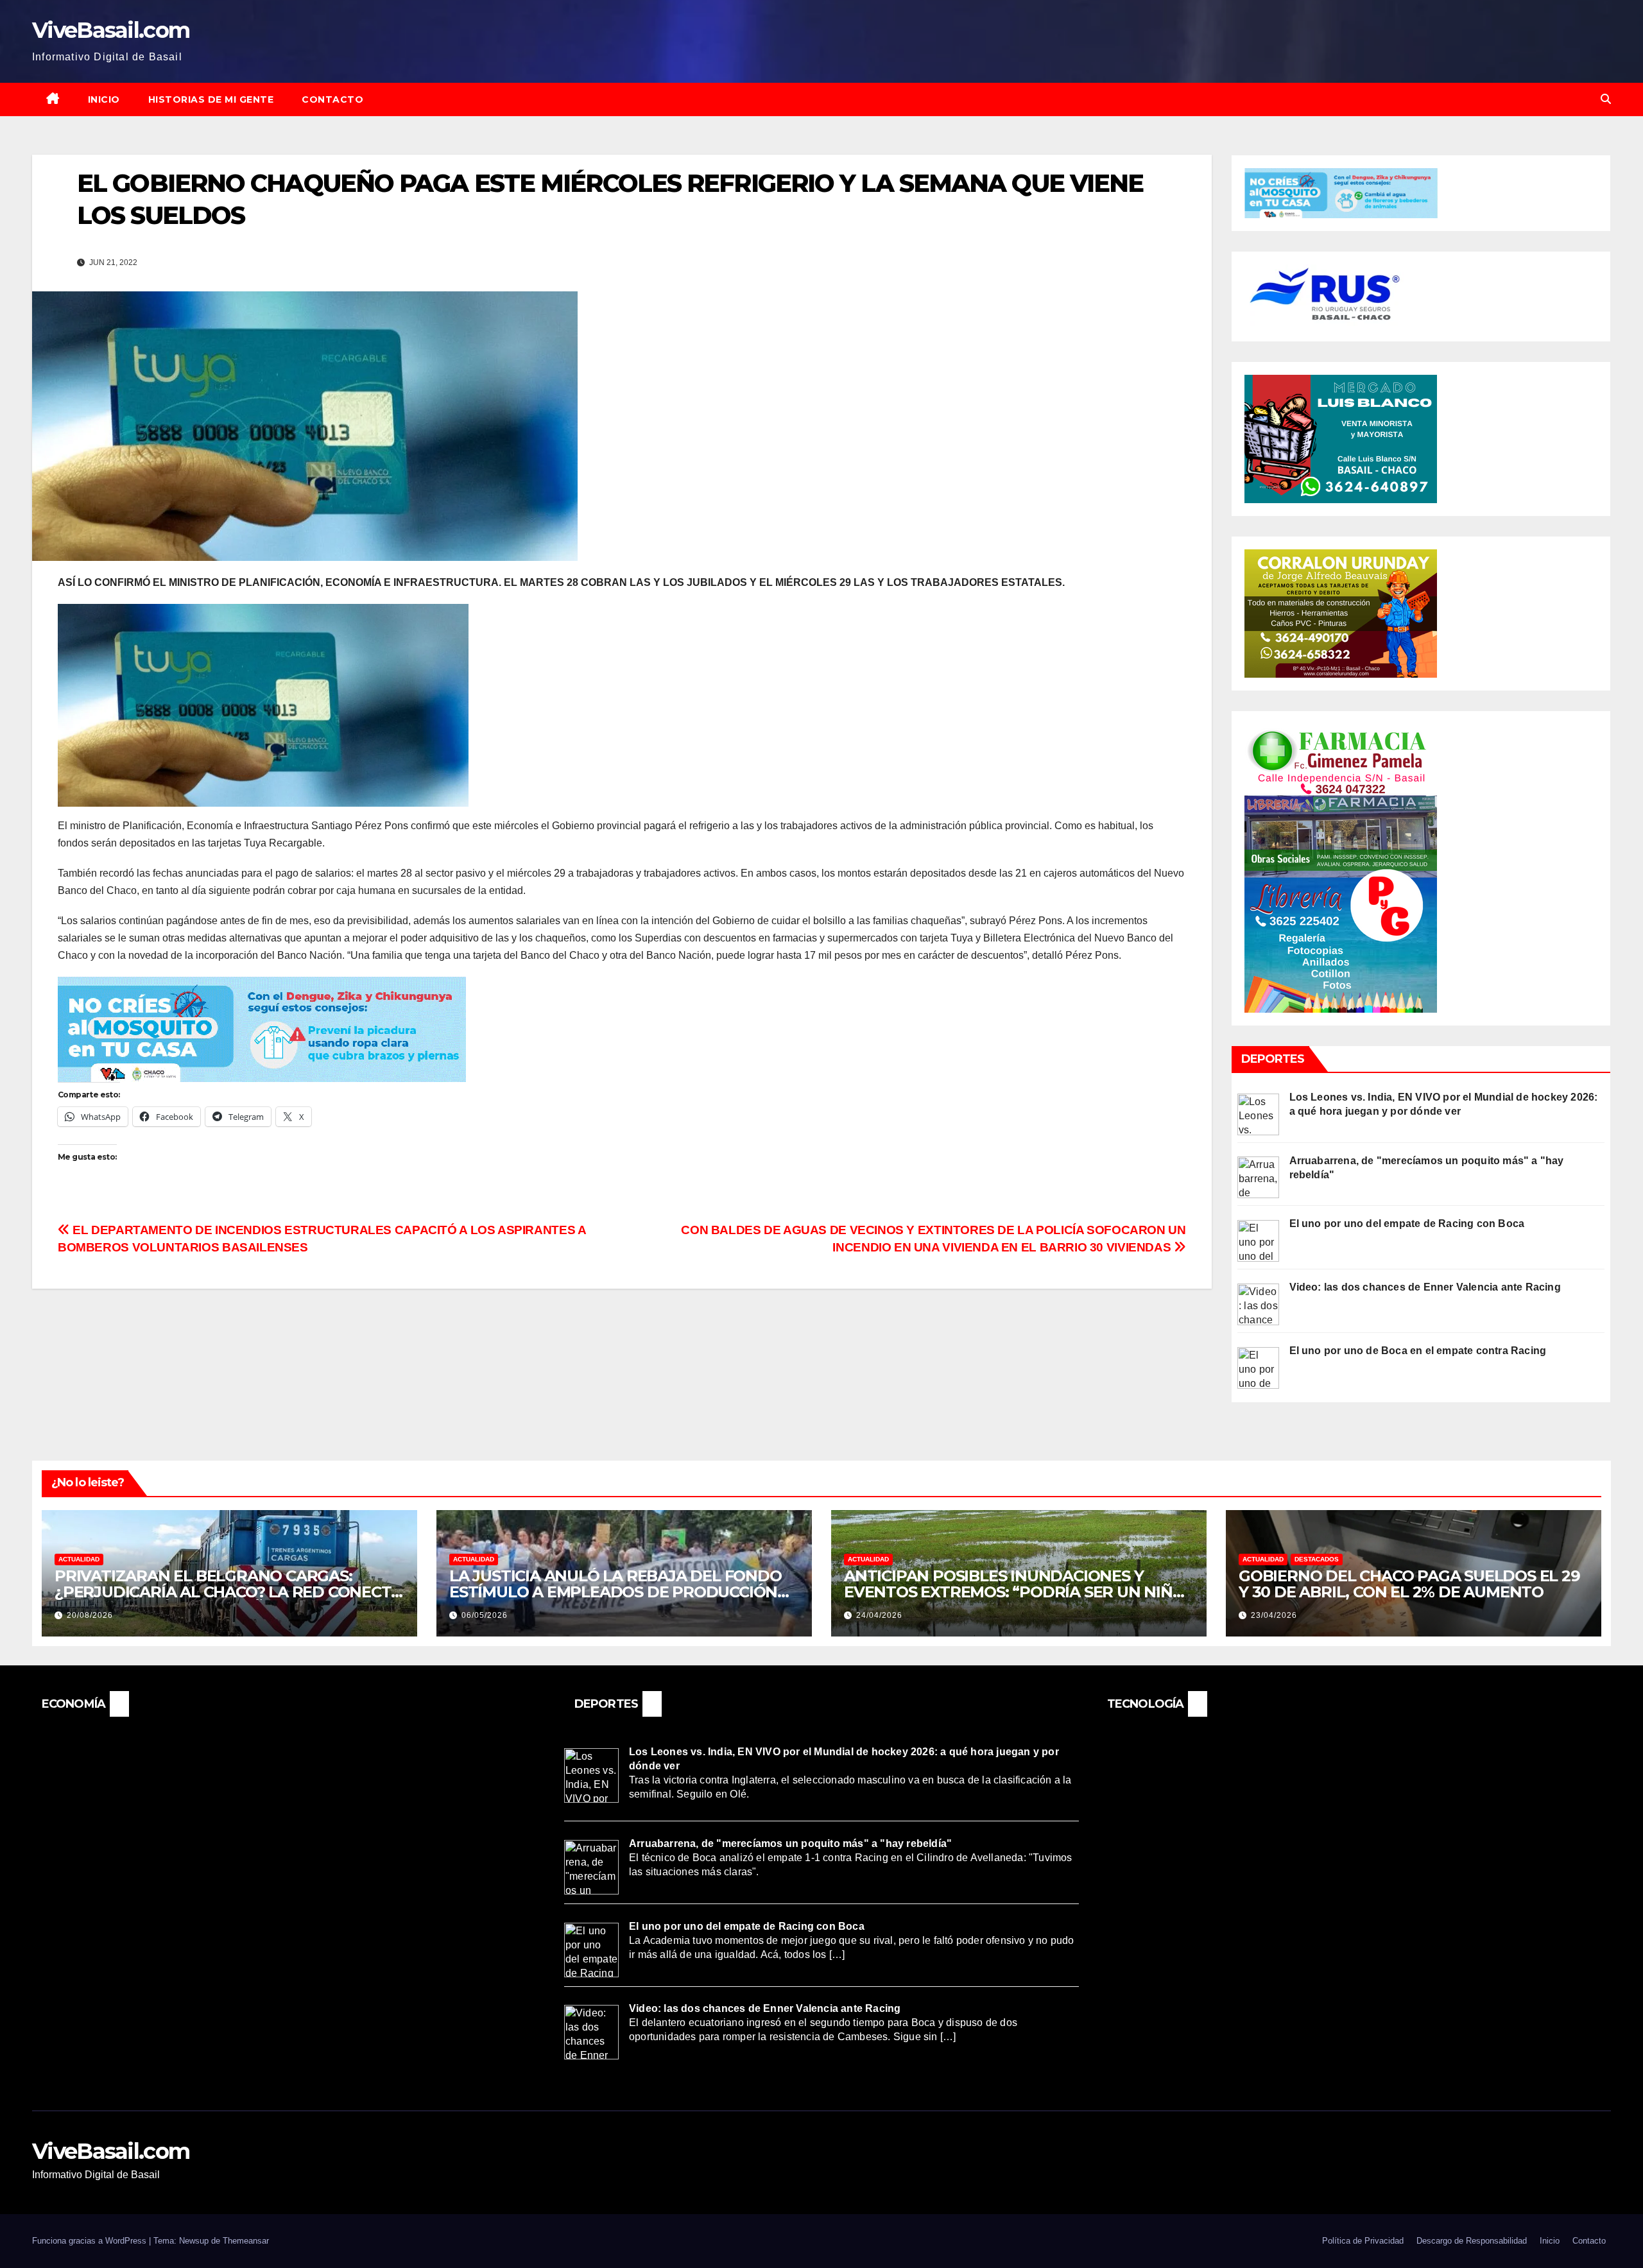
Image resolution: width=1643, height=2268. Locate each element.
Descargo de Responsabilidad (1472, 2241)
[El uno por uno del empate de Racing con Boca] (1258, 1240)
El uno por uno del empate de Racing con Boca (1407, 1224)
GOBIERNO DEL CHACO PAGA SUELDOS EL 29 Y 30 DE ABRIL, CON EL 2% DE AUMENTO (1409, 1584)
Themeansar (246, 2241)
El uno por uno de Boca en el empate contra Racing (1418, 1351)
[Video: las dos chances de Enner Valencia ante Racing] (1258, 1304)
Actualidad (79, 1559)
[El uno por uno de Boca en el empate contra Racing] (1258, 1367)
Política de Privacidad (1363, 2241)
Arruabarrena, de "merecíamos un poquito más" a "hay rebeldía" (790, 1843)
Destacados (1317, 1559)
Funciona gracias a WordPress (90, 2241)
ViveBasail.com (111, 30)
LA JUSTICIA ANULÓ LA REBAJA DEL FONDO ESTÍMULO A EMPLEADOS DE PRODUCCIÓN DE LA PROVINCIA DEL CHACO (615, 1592)
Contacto (332, 99)
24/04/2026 (879, 1615)
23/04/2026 (1274, 1615)
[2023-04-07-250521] (262, 1028)
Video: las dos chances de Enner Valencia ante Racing (1425, 1287)
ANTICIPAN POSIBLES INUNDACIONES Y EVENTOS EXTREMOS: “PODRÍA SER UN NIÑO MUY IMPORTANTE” (1014, 1592)
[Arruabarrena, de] (1258, 1177)
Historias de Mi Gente (211, 99)
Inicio (104, 99)
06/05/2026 (485, 1615)
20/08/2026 (90, 1615)
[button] (1606, 99)
